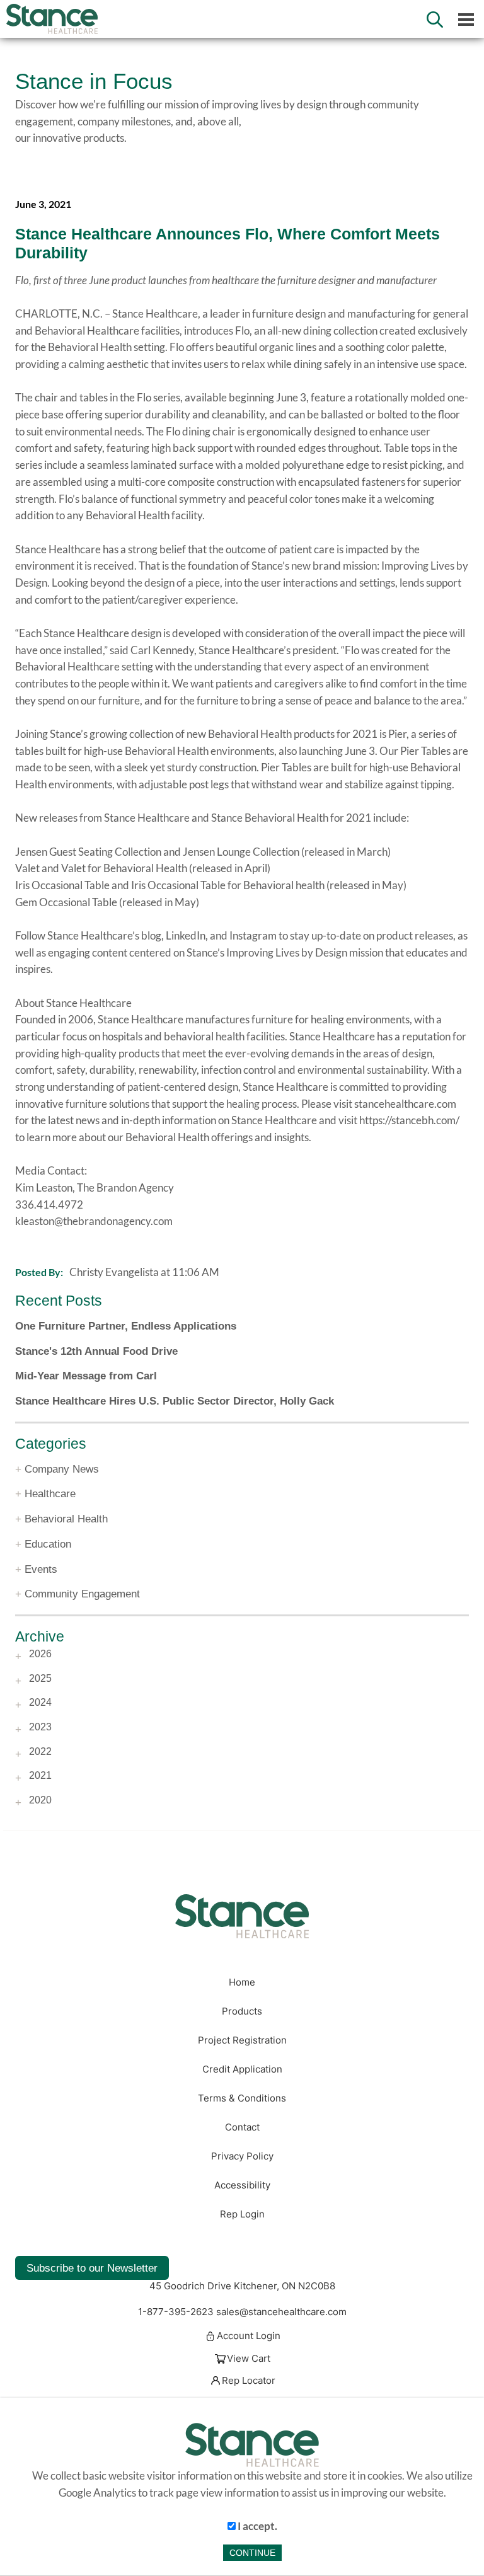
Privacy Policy (242, 2156)
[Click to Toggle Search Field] (435, 20)
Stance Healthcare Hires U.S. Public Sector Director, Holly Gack (175, 1401)
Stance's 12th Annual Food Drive (96, 1351)
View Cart (249, 2359)
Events (41, 1569)
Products (242, 2011)
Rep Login (242, 2214)
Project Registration (242, 2040)
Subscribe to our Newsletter (92, 2268)
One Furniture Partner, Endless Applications (126, 1326)
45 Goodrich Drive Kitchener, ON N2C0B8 (242, 2286)
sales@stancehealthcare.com (281, 2312)
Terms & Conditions (242, 2098)
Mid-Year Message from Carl (86, 1376)
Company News (62, 1469)
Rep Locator (249, 2381)
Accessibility (242, 2185)
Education (48, 1544)
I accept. (256, 2526)
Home (242, 1982)
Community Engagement (82, 1594)
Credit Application (242, 2069)
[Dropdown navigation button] (466, 19)
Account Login (249, 2337)
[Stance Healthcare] (242, 1916)
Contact (242, 2127)
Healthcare (50, 1493)
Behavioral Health (66, 1519)
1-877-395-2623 (176, 2312)
